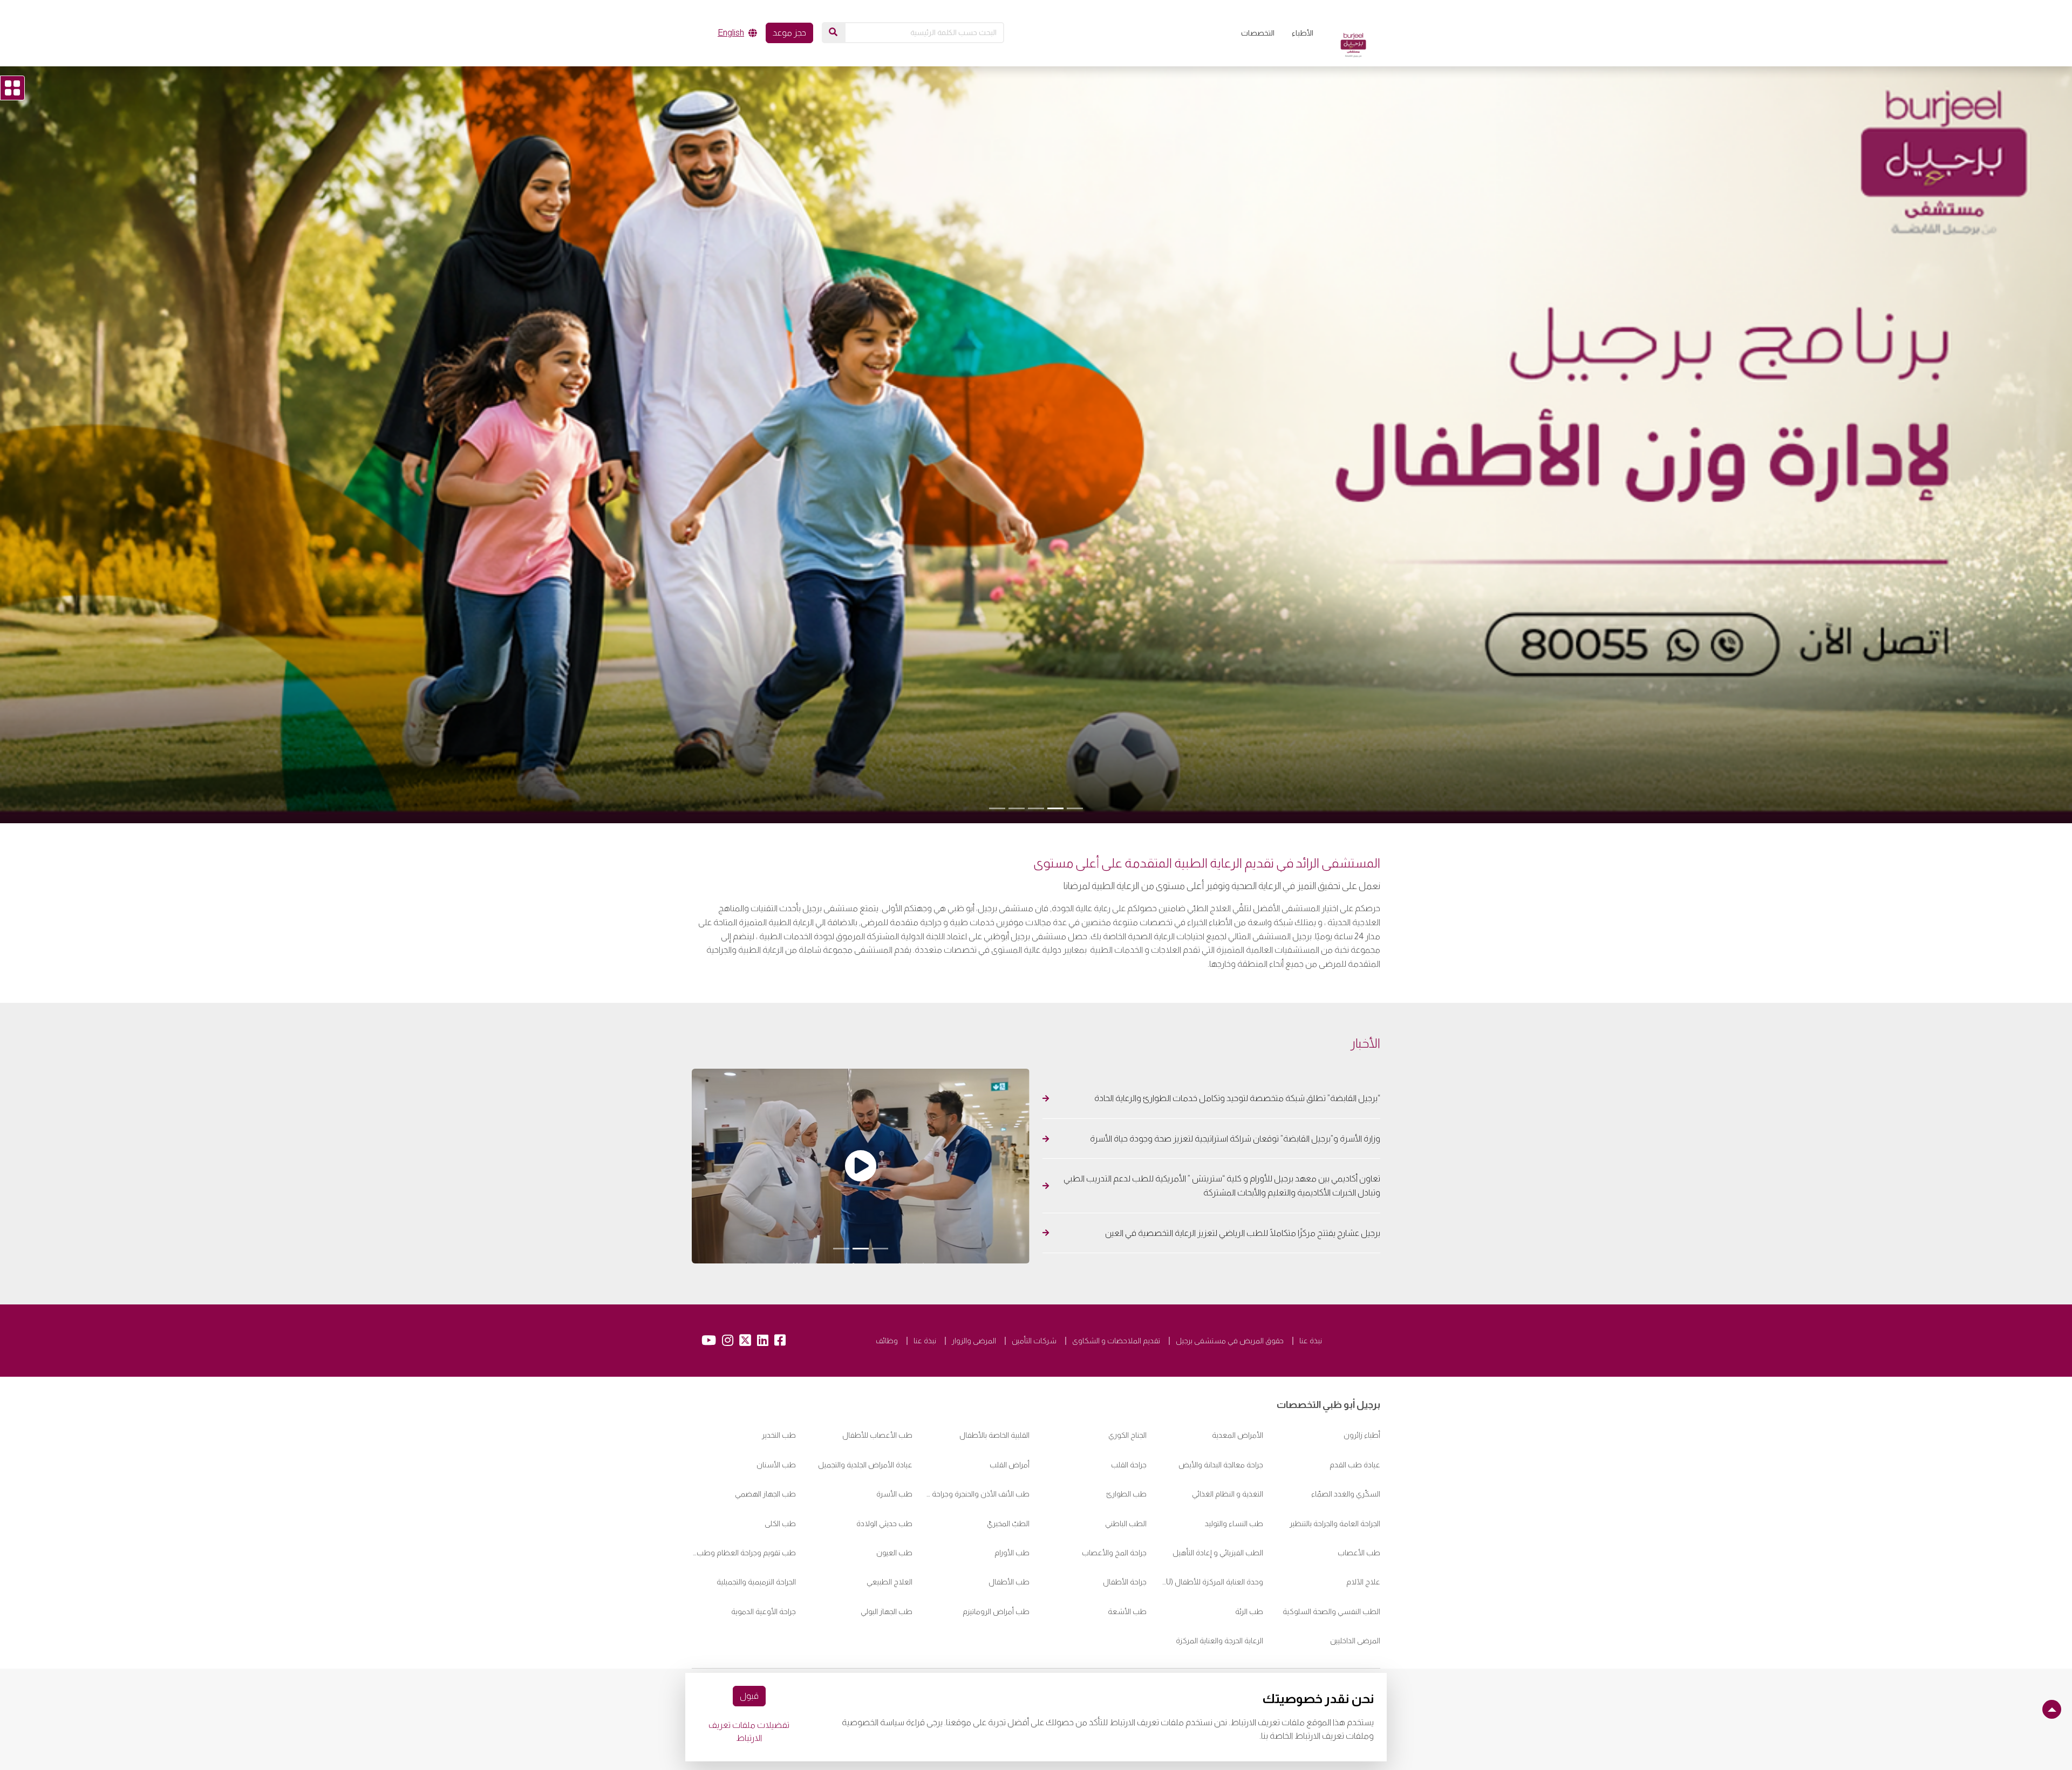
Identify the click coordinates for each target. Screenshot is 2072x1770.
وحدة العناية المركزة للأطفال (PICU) (1212, 1533)
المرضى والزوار (974, 1291)
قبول (749, 1696)
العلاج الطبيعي (890, 1533)
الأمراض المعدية (1238, 1386)
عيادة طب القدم (1355, 1415)
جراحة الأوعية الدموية (764, 1562)
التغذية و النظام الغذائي (1228, 1444)
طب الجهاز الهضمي (765, 1444)
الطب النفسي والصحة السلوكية (1331, 1562)
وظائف (887, 1291)
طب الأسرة (894, 1444)
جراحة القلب (1129, 1415)
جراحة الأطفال (1125, 1533)
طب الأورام (1012, 1503)
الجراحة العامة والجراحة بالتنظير (1335, 1474)
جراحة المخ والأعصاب (1114, 1503)
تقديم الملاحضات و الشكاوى (1116, 1291)
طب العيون (894, 1503)
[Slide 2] (1055, 796)
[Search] (833, 32)
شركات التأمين (1034, 1291)
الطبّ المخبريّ (1008, 1474)
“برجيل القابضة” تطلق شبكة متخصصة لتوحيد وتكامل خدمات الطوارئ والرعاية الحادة (1236, 1067)
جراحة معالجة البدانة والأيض (1221, 1415)
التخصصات (1258, 33)
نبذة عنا (1311, 1291)
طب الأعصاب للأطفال (877, 1386)
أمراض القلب (1010, 1415)
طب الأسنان (776, 1415)
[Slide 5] (997, 796)
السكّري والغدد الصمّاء (1346, 1444)
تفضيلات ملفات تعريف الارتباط (749, 1731)
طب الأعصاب (1359, 1503)
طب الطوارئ (1126, 1444)
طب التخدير (779, 1386)
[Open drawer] (12, 88)
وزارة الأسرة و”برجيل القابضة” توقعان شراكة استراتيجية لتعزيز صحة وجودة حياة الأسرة (1235, 1108)
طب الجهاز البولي (887, 1562)
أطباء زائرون (1362, 1386)
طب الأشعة (1127, 1562)
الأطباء (1303, 33)
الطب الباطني (1126, 1474)
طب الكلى (780, 1474)
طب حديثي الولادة (884, 1474)
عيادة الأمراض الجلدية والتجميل (865, 1415)
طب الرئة (1249, 1562)
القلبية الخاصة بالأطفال (994, 1386)
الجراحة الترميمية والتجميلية (756, 1533)
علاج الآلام (1363, 1533)
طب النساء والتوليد (1234, 1474)
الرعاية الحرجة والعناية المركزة (1219, 1591)
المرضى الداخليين (1355, 1591)
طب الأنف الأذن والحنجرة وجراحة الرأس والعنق (977, 1444)
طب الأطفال (1009, 1533)
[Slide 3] (1036, 796)
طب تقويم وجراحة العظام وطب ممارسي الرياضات (744, 1503)
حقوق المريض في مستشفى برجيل (1230, 1291)
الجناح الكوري (1127, 1386)
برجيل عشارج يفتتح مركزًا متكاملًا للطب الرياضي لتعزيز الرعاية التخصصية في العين (1242, 1202)
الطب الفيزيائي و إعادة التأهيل (1218, 1503)
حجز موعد (789, 33)
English (731, 33)
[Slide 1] (1075, 796)
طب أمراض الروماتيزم (996, 1562)
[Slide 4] (1017, 796)
